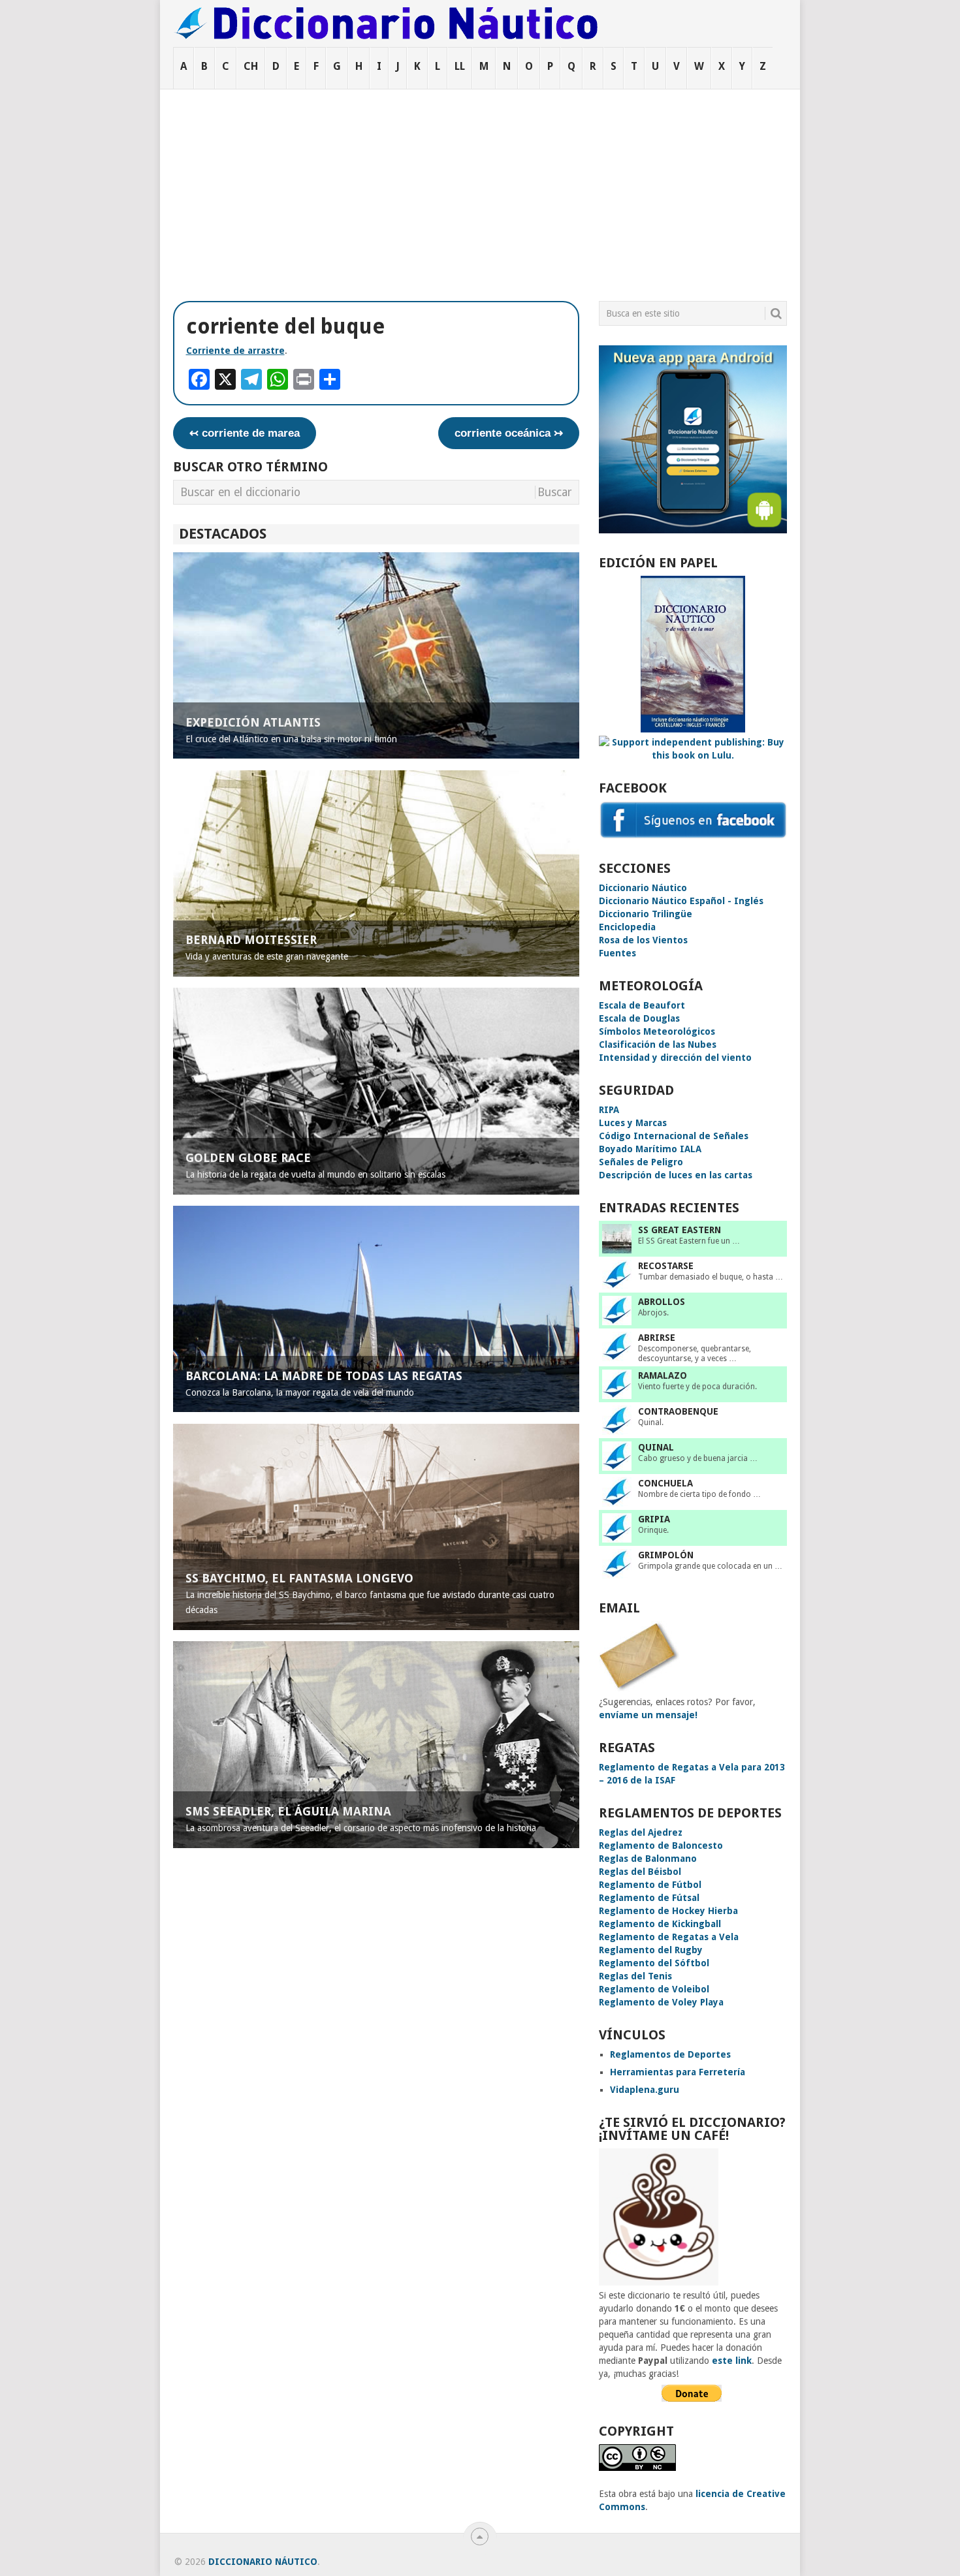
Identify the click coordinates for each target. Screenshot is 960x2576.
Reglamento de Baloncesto (661, 1846)
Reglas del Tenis (635, 1976)
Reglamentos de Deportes (670, 2054)
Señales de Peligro (641, 1162)
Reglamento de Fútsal (649, 1898)
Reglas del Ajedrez (641, 1832)
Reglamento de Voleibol (654, 1989)
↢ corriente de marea (245, 433)
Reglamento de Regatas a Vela (669, 1937)
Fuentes (617, 953)
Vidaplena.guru (645, 2090)
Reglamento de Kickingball (660, 1924)
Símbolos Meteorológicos (657, 1031)
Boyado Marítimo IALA (650, 1149)
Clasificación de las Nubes (658, 1045)
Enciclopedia (627, 927)
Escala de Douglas (639, 1018)
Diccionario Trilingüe (646, 914)
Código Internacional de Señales (674, 1136)
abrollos (662, 1302)
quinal (656, 1447)
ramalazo (663, 1375)
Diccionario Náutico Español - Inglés (681, 901)
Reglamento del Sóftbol (654, 1963)
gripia (654, 1519)
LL (460, 66)
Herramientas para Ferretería (678, 2072)
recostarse (666, 1266)
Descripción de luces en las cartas (676, 1175)
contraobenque (678, 1411)
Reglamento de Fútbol (650, 1885)
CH (251, 66)
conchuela (665, 1483)
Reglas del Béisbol (640, 1872)
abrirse (657, 1338)
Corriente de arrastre (235, 351)
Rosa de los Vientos (643, 940)
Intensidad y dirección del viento (675, 1058)
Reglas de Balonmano (648, 1859)
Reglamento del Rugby (651, 1950)
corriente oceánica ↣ (509, 433)
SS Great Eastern (680, 1230)
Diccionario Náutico (643, 888)
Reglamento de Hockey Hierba (668, 1911)
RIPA (609, 1110)
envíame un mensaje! (648, 1715)
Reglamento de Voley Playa (661, 2002)
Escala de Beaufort (642, 1005)
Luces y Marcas (633, 1123)
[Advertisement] (480, 187)
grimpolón (666, 1555)
